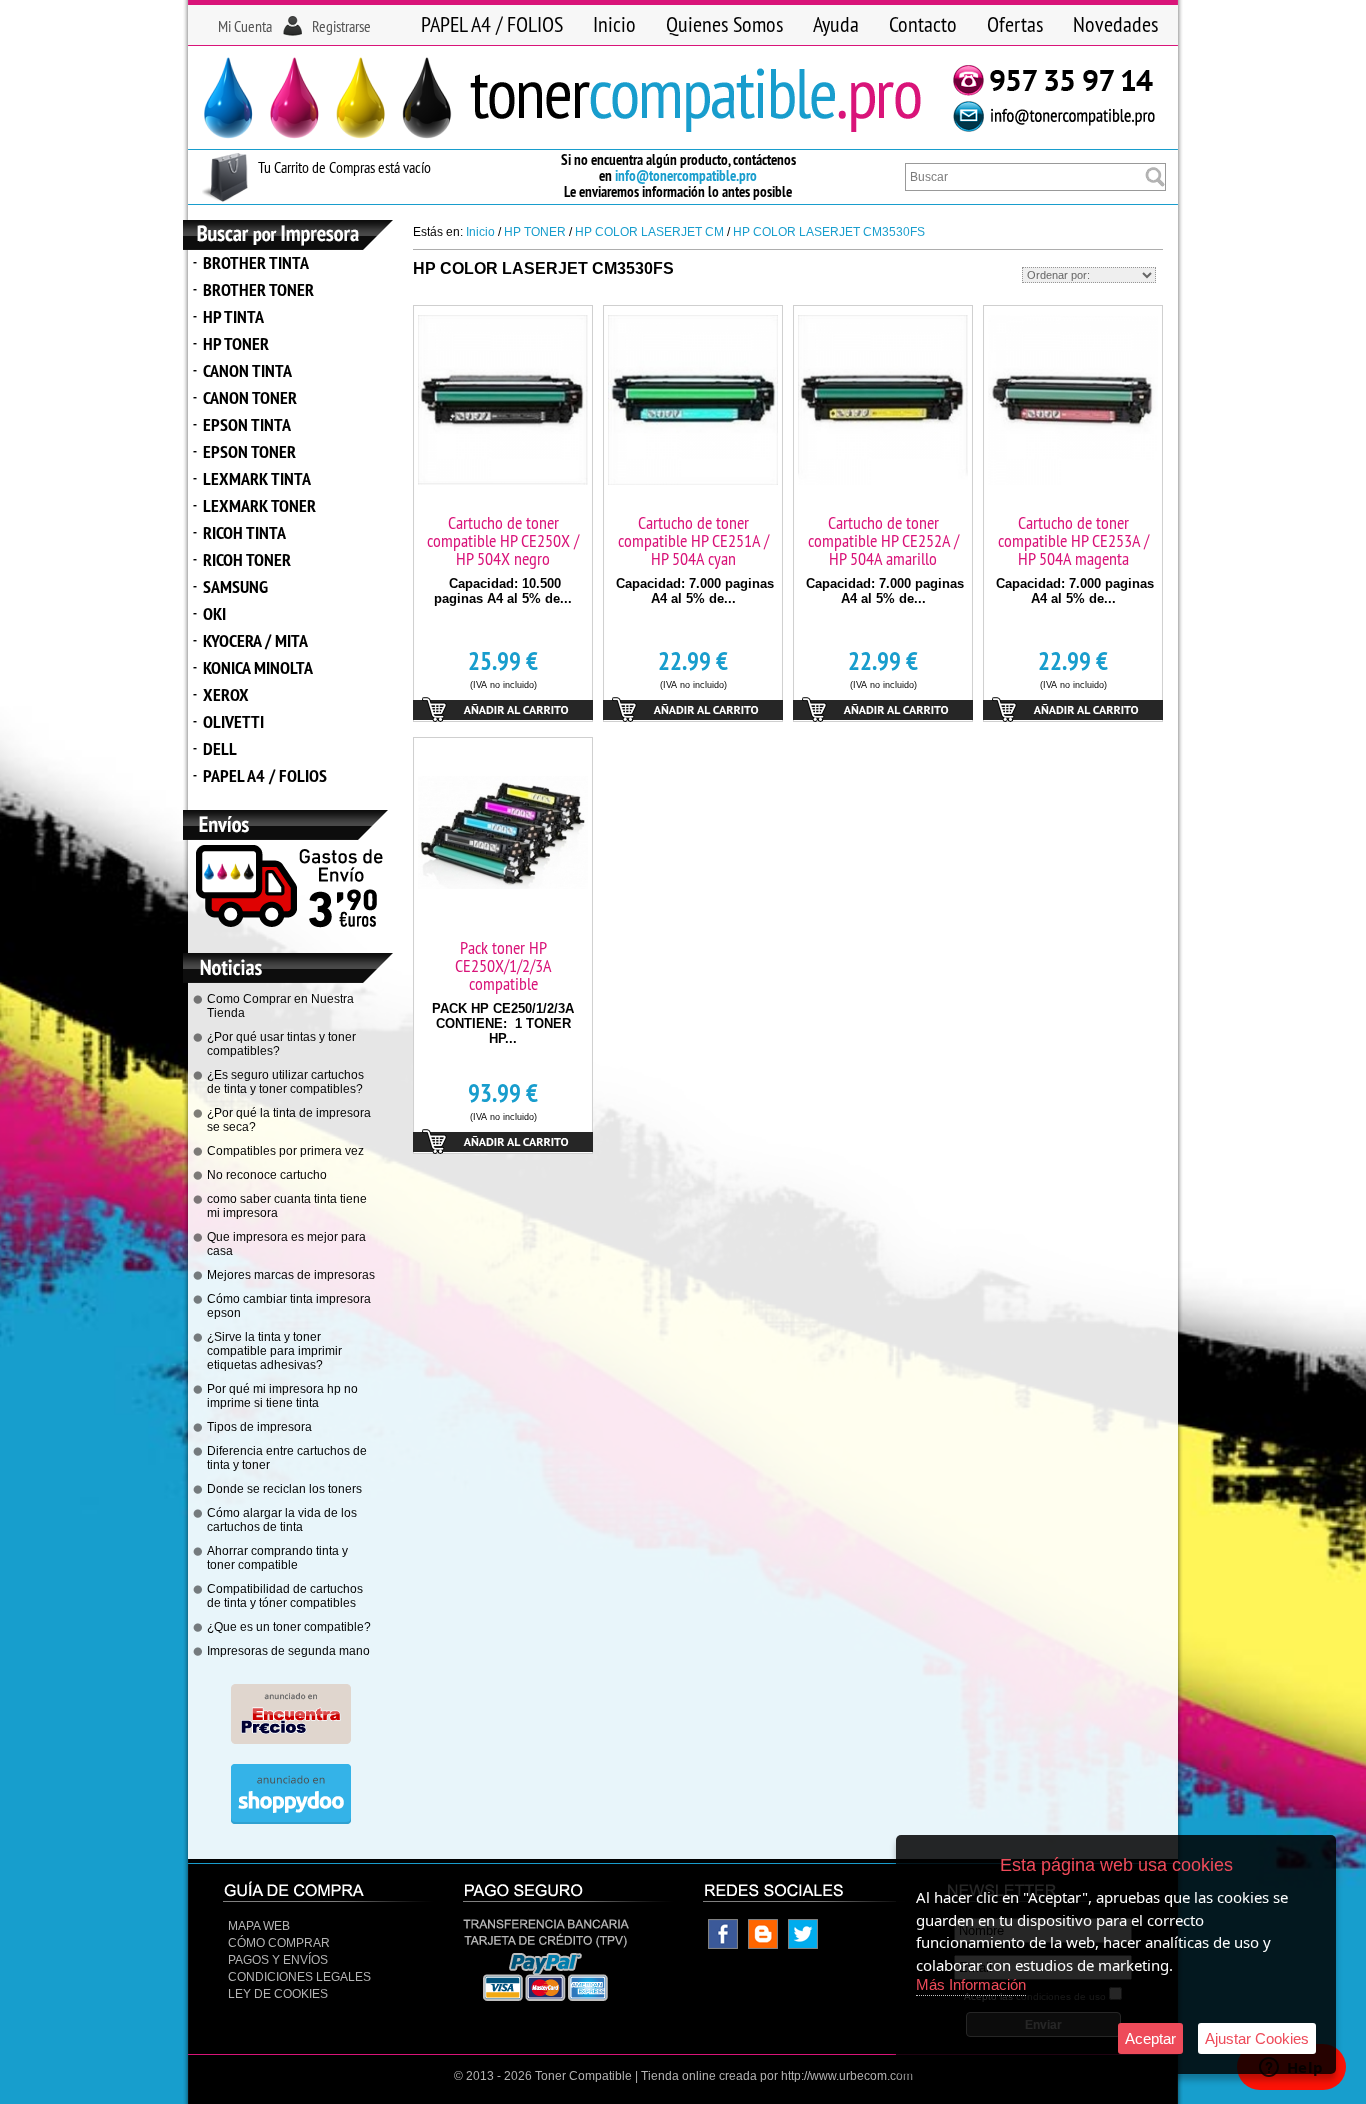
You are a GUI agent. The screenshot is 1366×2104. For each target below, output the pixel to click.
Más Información (971, 1984)
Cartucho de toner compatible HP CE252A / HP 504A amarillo (883, 540)
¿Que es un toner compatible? (289, 1627)
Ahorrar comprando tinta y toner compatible (277, 1558)
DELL (220, 748)
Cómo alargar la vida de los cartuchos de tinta (282, 1520)
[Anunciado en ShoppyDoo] (291, 1820)
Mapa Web (259, 1926)
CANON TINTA (247, 370)
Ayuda (836, 24)
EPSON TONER (249, 451)
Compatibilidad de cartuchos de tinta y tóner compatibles (285, 1596)
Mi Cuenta (245, 26)
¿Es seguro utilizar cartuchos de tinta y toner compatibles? (285, 1082)
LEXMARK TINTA (257, 478)
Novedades (1115, 24)
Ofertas (1015, 24)
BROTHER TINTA (256, 262)
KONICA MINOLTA (258, 667)
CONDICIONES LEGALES (299, 1977)
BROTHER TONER (258, 289)
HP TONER (236, 343)
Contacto (923, 24)
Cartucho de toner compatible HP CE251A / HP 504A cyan (693, 540)
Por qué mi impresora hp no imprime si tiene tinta (282, 1396)
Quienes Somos (724, 24)
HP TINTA (233, 316)
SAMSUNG (235, 586)
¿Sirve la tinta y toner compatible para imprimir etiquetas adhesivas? (274, 1351)
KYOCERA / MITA (255, 640)
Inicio (614, 24)
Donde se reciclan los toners (284, 1489)
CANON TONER (250, 397)
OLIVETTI (233, 721)
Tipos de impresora (259, 1427)
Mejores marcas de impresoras (291, 1275)
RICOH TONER (247, 559)
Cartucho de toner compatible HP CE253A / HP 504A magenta (1073, 540)
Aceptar (1150, 2038)
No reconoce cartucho (267, 1175)
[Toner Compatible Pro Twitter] (803, 1945)
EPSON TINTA (247, 424)
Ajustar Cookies (1257, 2038)
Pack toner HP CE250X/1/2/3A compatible (503, 965)
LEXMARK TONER (259, 505)
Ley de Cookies (278, 1994)
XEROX (226, 694)
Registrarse (341, 26)
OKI (214, 613)
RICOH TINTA (244, 532)
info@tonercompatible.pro (686, 175)
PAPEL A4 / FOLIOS (492, 24)
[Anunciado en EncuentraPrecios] (291, 1740)
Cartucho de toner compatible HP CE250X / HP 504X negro (503, 540)
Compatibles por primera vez (285, 1151)
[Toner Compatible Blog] (763, 1945)
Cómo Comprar (279, 1943)
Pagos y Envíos (278, 1960)
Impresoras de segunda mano (288, 1651)
